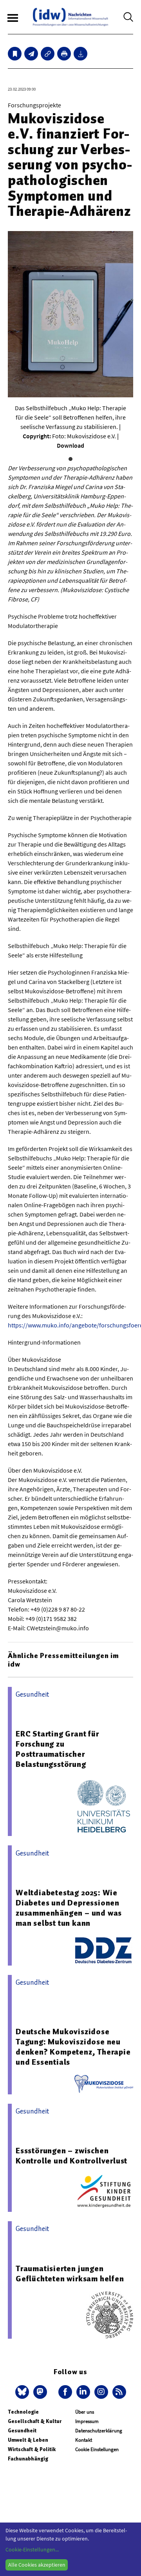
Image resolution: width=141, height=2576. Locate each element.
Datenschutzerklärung (99, 2431)
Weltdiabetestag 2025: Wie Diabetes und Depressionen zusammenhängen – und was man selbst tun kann (69, 1908)
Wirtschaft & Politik (32, 2449)
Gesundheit (22, 2431)
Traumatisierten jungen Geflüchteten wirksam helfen (70, 2274)
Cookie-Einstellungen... (32, 2549)
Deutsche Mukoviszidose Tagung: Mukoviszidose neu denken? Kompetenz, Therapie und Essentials (73, 2047)
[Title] (48, 54)
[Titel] (15, 54)
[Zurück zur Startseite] (70, 17)
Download (70, 445)
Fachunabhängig (28, 2459)
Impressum (87, 2421)
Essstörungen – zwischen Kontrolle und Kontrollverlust (71, 2156)
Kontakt (84, 2440)
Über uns (85, 2412)
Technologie (23, 2412)
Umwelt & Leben (28, 2440)
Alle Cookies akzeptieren (37, 2565)
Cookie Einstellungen (97, 2449)
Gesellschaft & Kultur (35, 2421)
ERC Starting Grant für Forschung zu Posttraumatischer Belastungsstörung (57, 1749)
